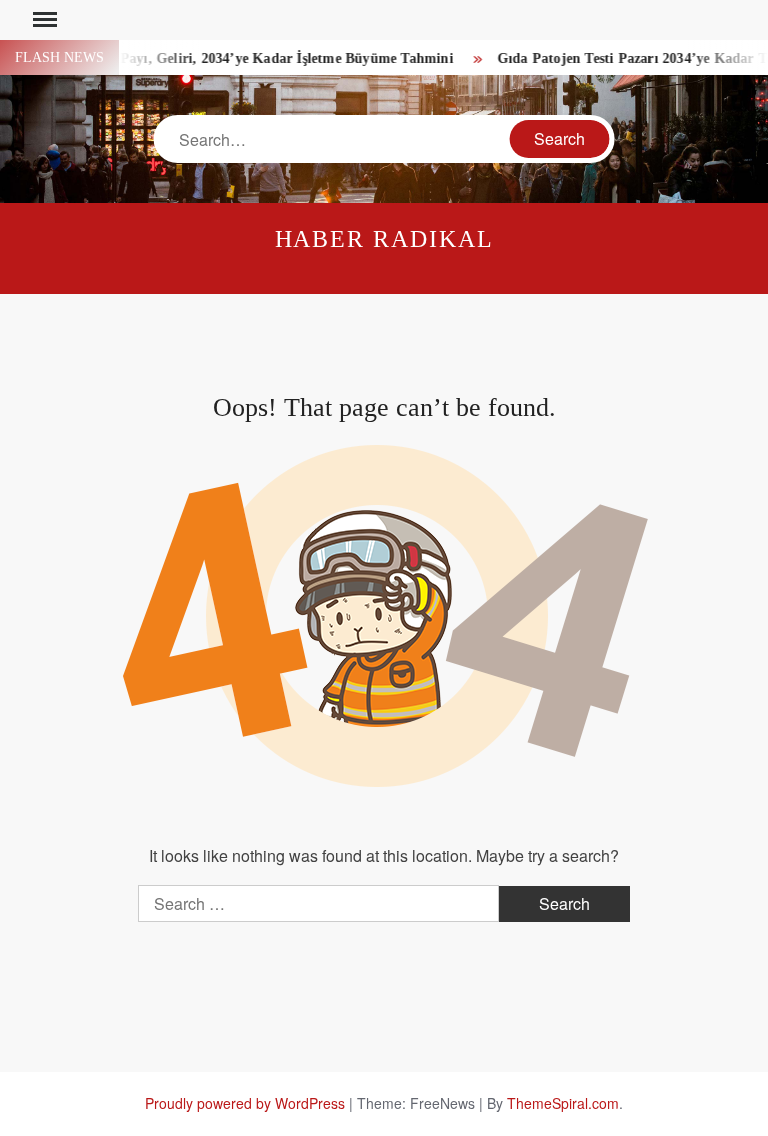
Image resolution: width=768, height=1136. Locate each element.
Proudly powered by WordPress (245, 1103)
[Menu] (43, 20)
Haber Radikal (384, 239)
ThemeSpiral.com (563, 1103)
